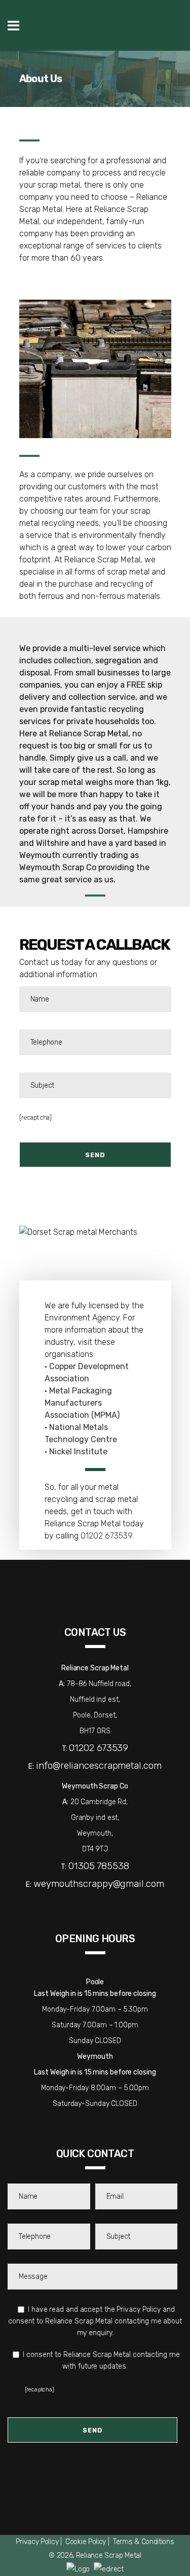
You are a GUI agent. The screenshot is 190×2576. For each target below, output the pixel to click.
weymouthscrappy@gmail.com (99, 1884)
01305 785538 (99, 1866)
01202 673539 (106, 1536)
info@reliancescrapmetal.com (99, 1765)
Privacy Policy (37, 2542)
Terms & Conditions (144, 2542)
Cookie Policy (86, 2542)
